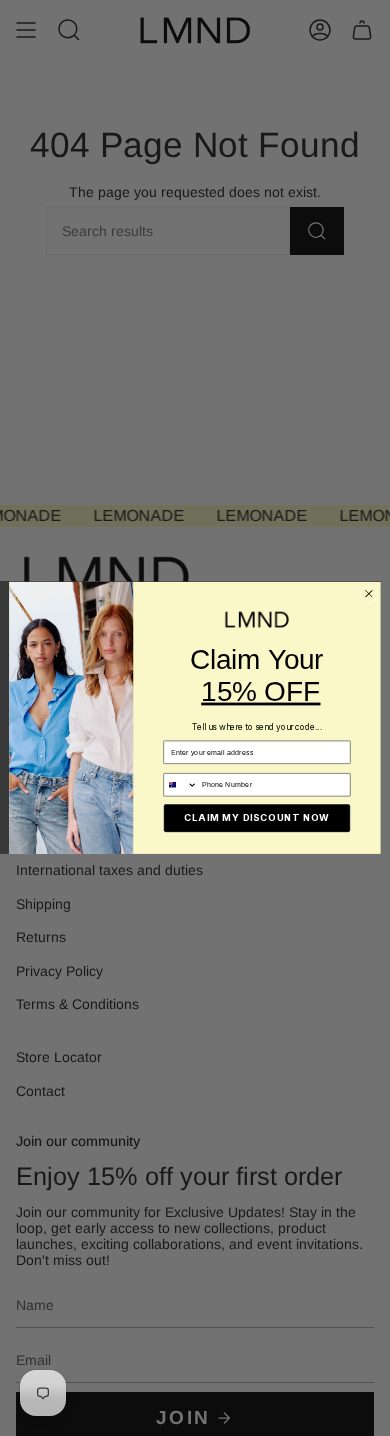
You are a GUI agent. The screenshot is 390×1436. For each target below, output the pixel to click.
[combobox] (180, 785)
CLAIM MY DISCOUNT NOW (256, 818)
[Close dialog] (369, 594)
